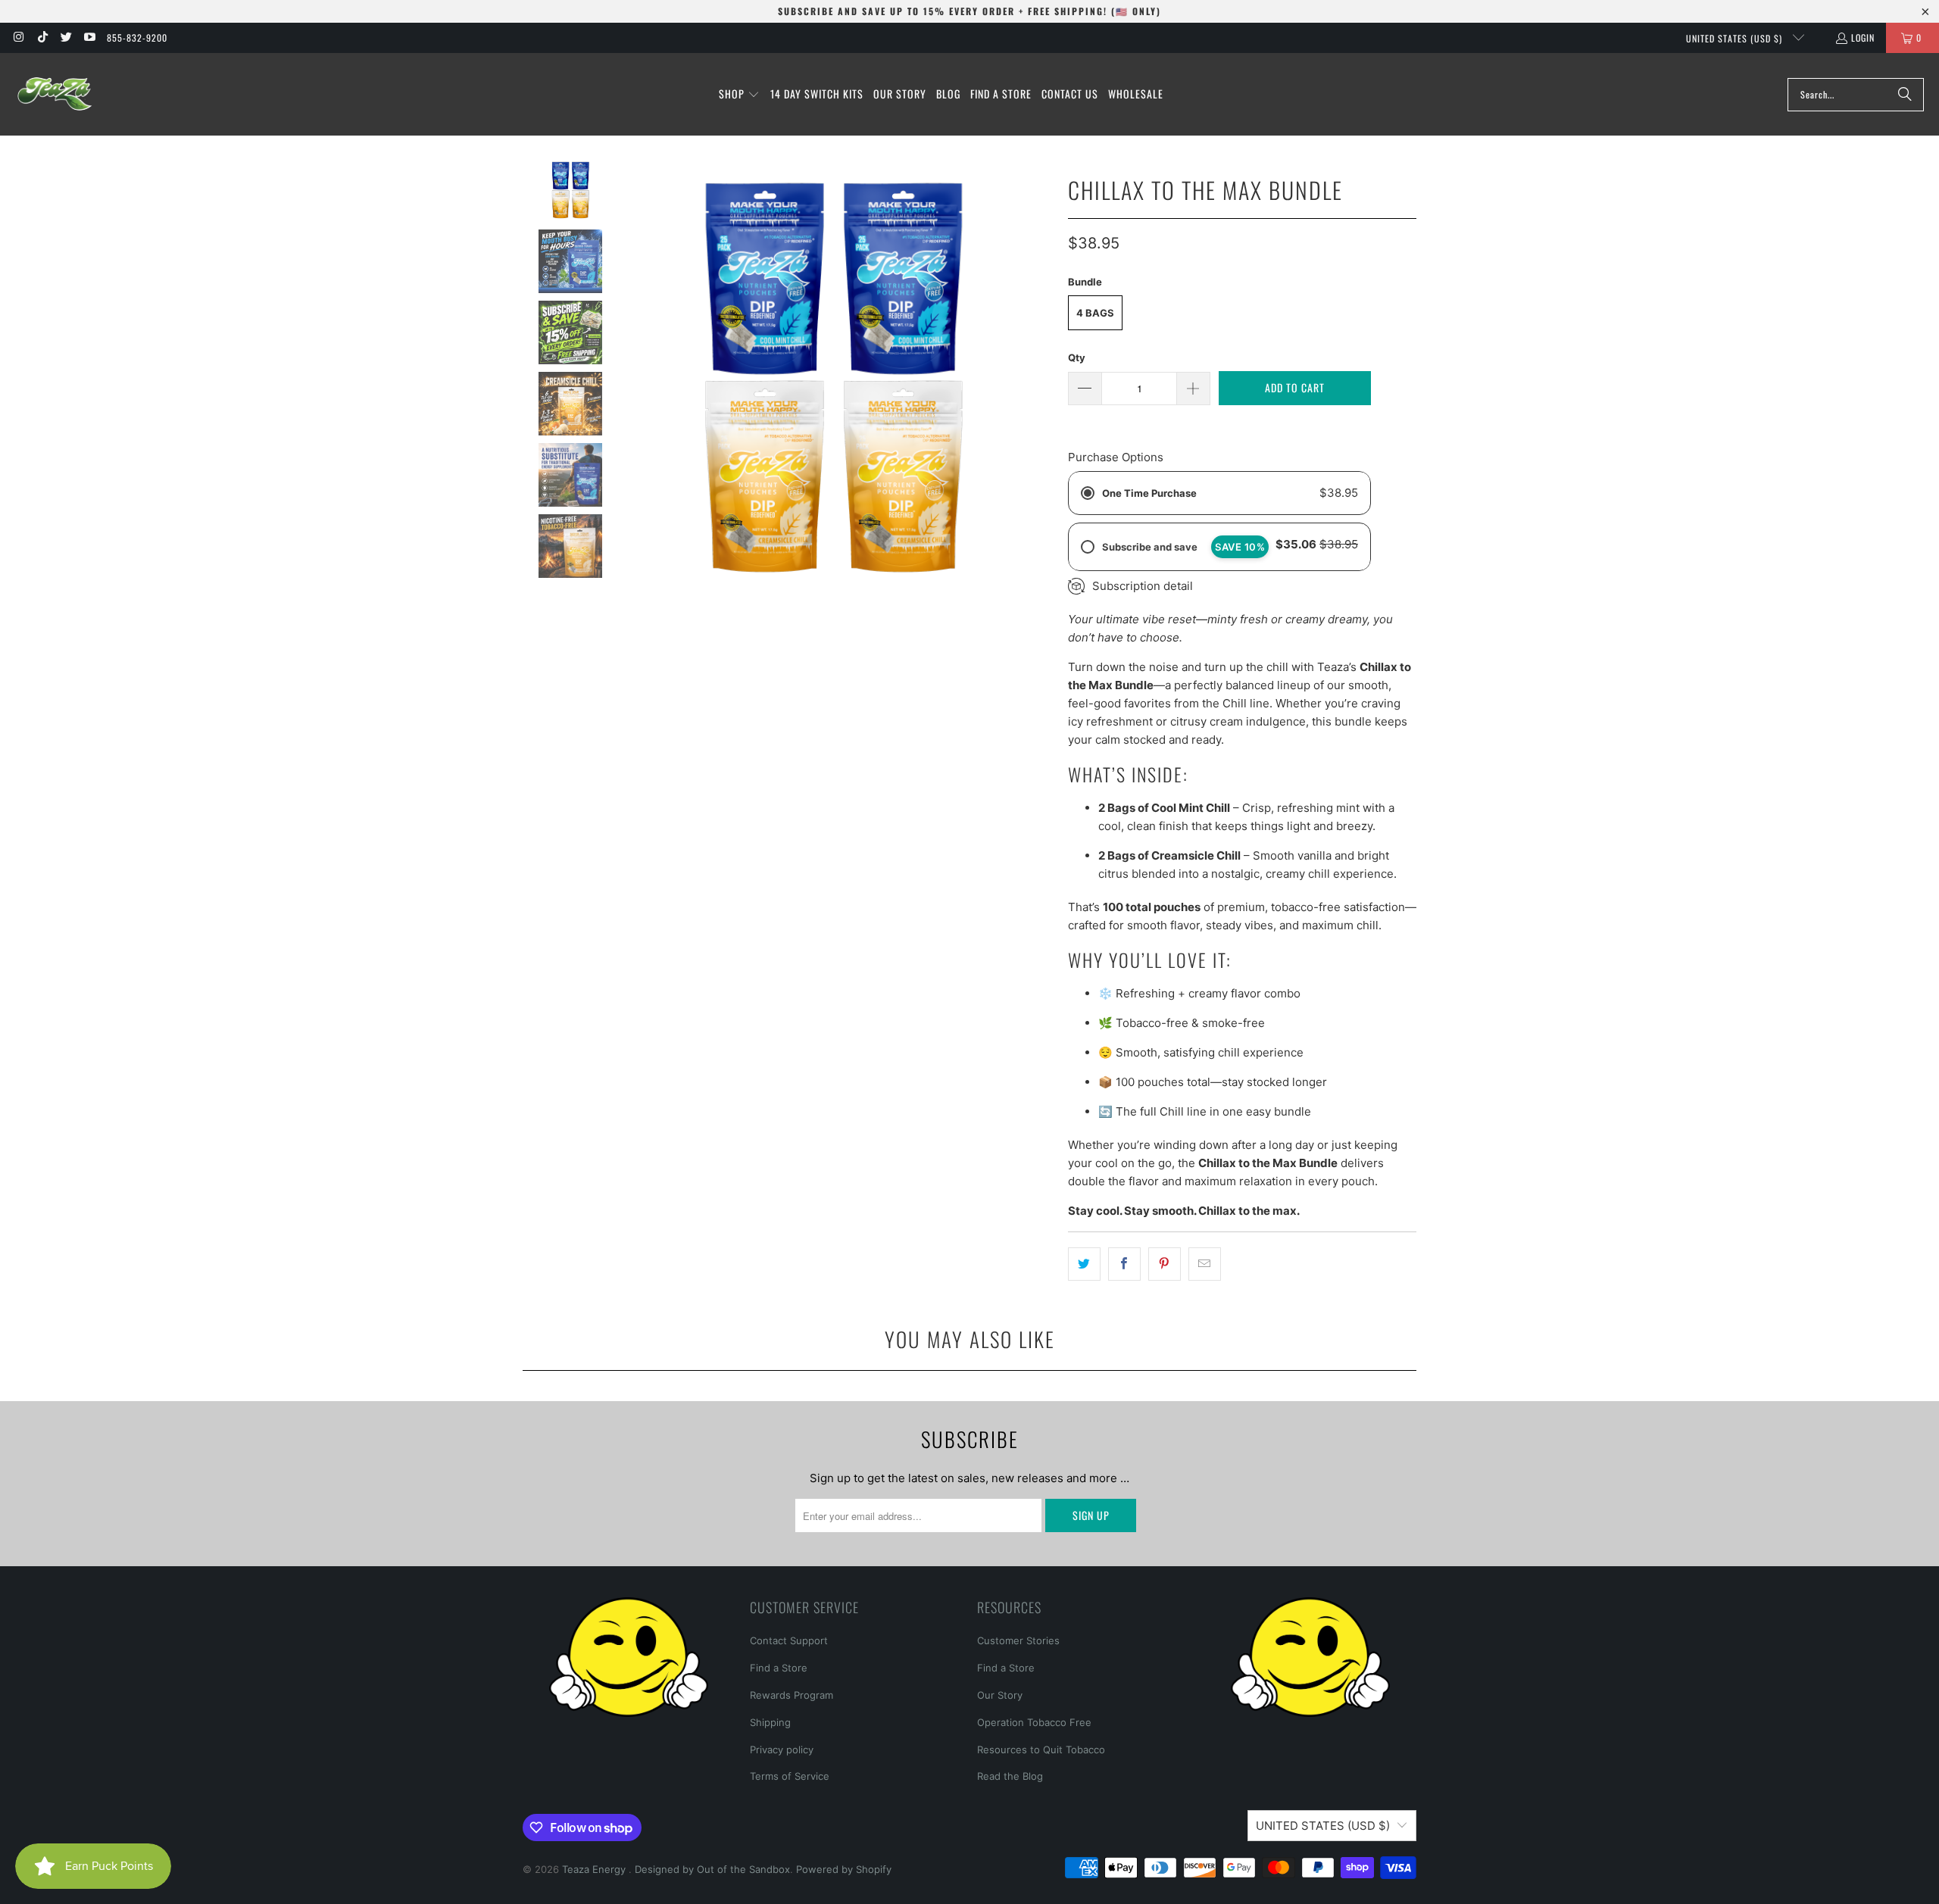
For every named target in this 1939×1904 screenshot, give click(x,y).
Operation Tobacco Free (1034, 1722)
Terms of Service (790, 1776)
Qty (1077, 357)
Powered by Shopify (844, 1869)
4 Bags (1095, 313)
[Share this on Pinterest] (1165, 1264)
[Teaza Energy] (55, 94)
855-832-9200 (137, 37)
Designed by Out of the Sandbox (712, 1869)
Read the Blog (1010, 1776)
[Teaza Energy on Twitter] (66, 37)
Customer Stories (1018, 1640)
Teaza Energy (595, 1869)
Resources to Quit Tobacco (1041, 1749)
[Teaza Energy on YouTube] (89, 37)
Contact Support (789, 1640)
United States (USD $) (1736, 38)
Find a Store (779, 1668)
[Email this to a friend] (1205, 1264)
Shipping (770, 1722)
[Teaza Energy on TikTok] (41, 37)
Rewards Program (792, 1695)
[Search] (1905, 95)
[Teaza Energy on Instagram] (18, 37)
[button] (739, 95)
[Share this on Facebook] (1124, 1264)
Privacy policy (782, 1749)
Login (1863, 37)
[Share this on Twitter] (1084, 1264)
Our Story (1000, 1695)
